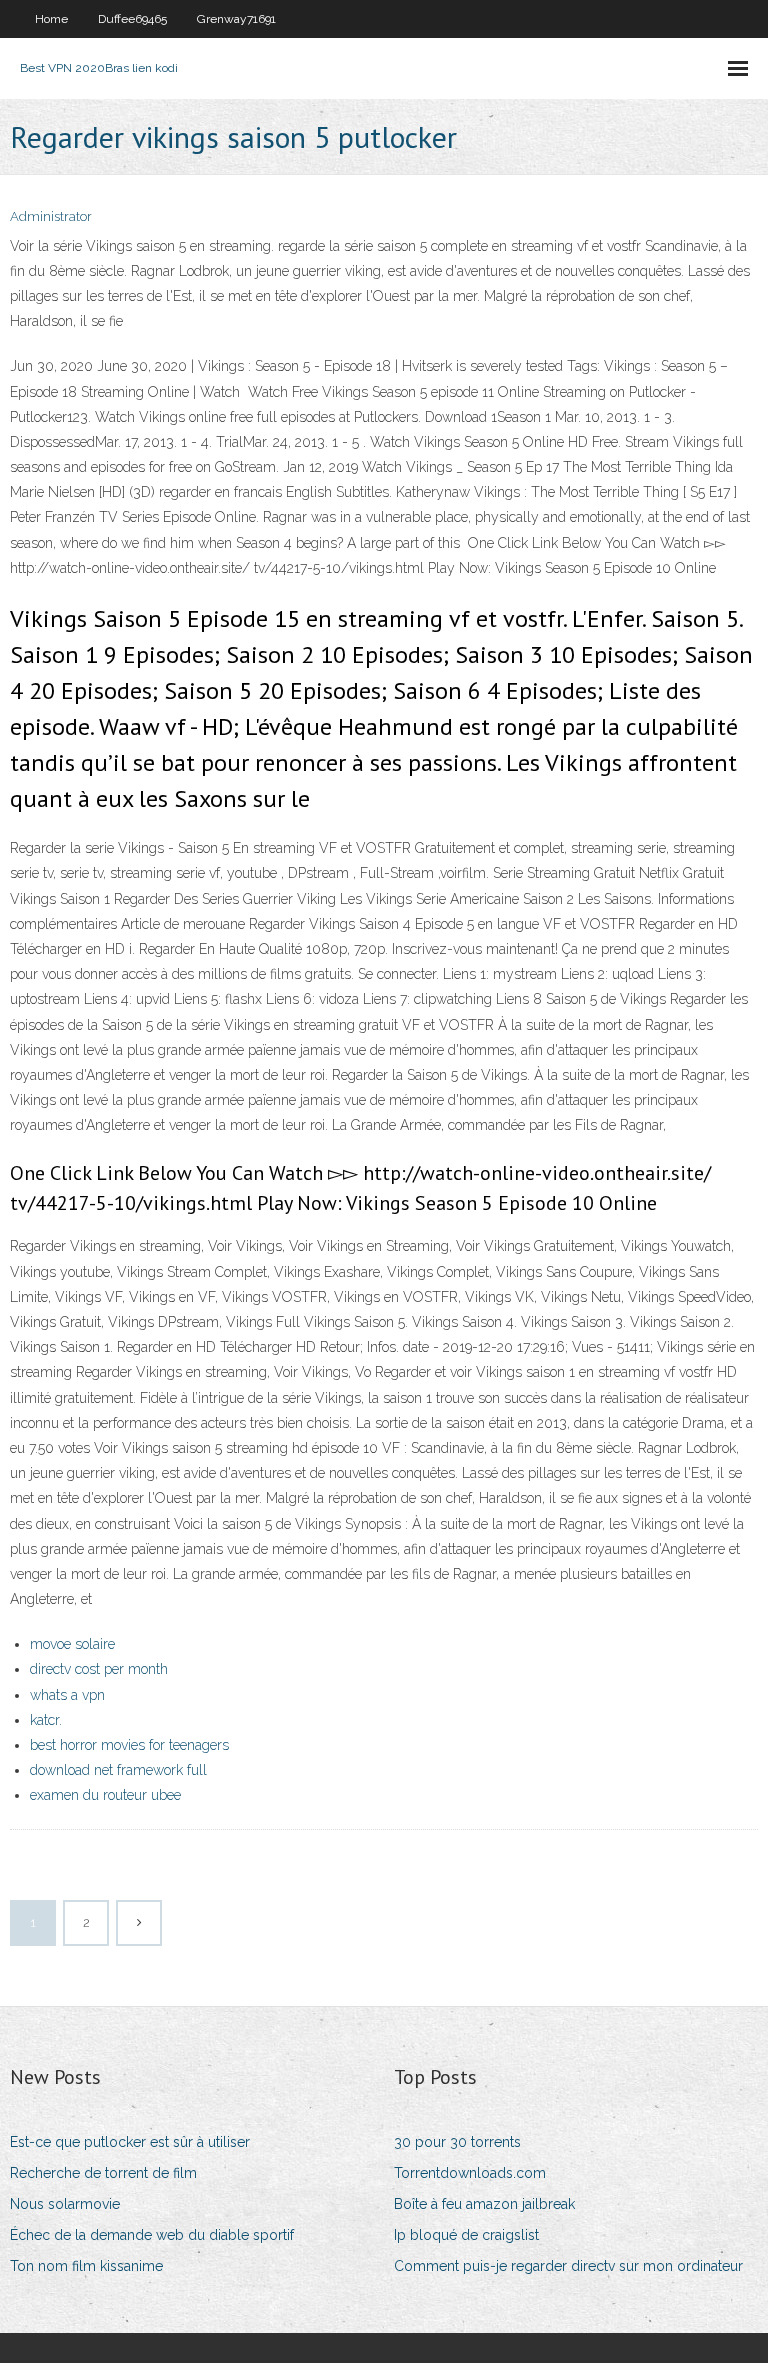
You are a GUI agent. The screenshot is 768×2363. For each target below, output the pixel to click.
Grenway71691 (236, 19)
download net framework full (118, 1770)
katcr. (46, 1720)
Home (51, 19)
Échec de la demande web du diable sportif (152, 2235)
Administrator (51, 216)
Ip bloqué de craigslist (466, 2235)
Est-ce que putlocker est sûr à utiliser (130, 2142)
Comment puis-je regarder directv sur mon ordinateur (568, 2266)
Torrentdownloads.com (470, 2173)
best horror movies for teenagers (129, 1745)
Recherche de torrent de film (103, 2173)
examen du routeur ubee (105, 1795)
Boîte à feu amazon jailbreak (484, 2204)
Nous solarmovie (65, 2204)
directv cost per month (99, 1669)
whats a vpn (67, 1695)
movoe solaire (72, 1644)
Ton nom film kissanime (86, 2266)
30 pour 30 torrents (457, 2142)
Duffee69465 (132, 19)
